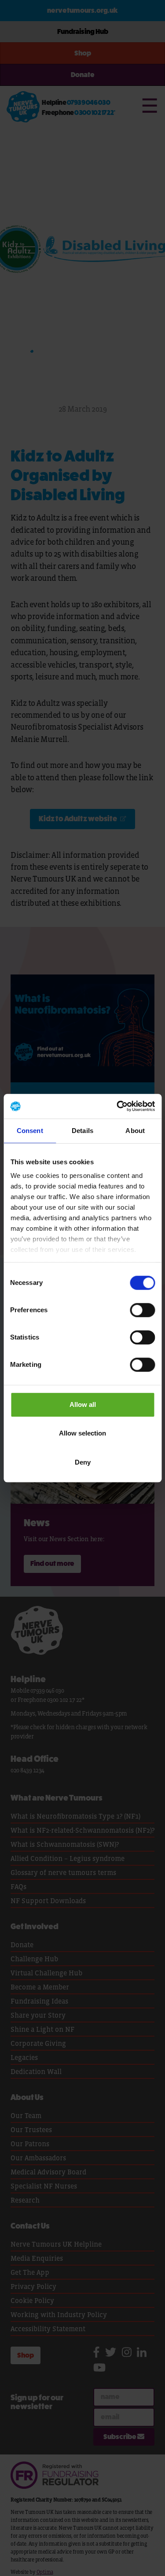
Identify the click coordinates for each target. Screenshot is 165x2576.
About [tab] (135, 1131)
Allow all (83, 1404)
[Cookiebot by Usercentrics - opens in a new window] (117, 1106)
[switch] (142, 1310)
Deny (83, 1462)
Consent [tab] (30, 1131)
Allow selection (82, 1433)
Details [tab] (82, 1131)
